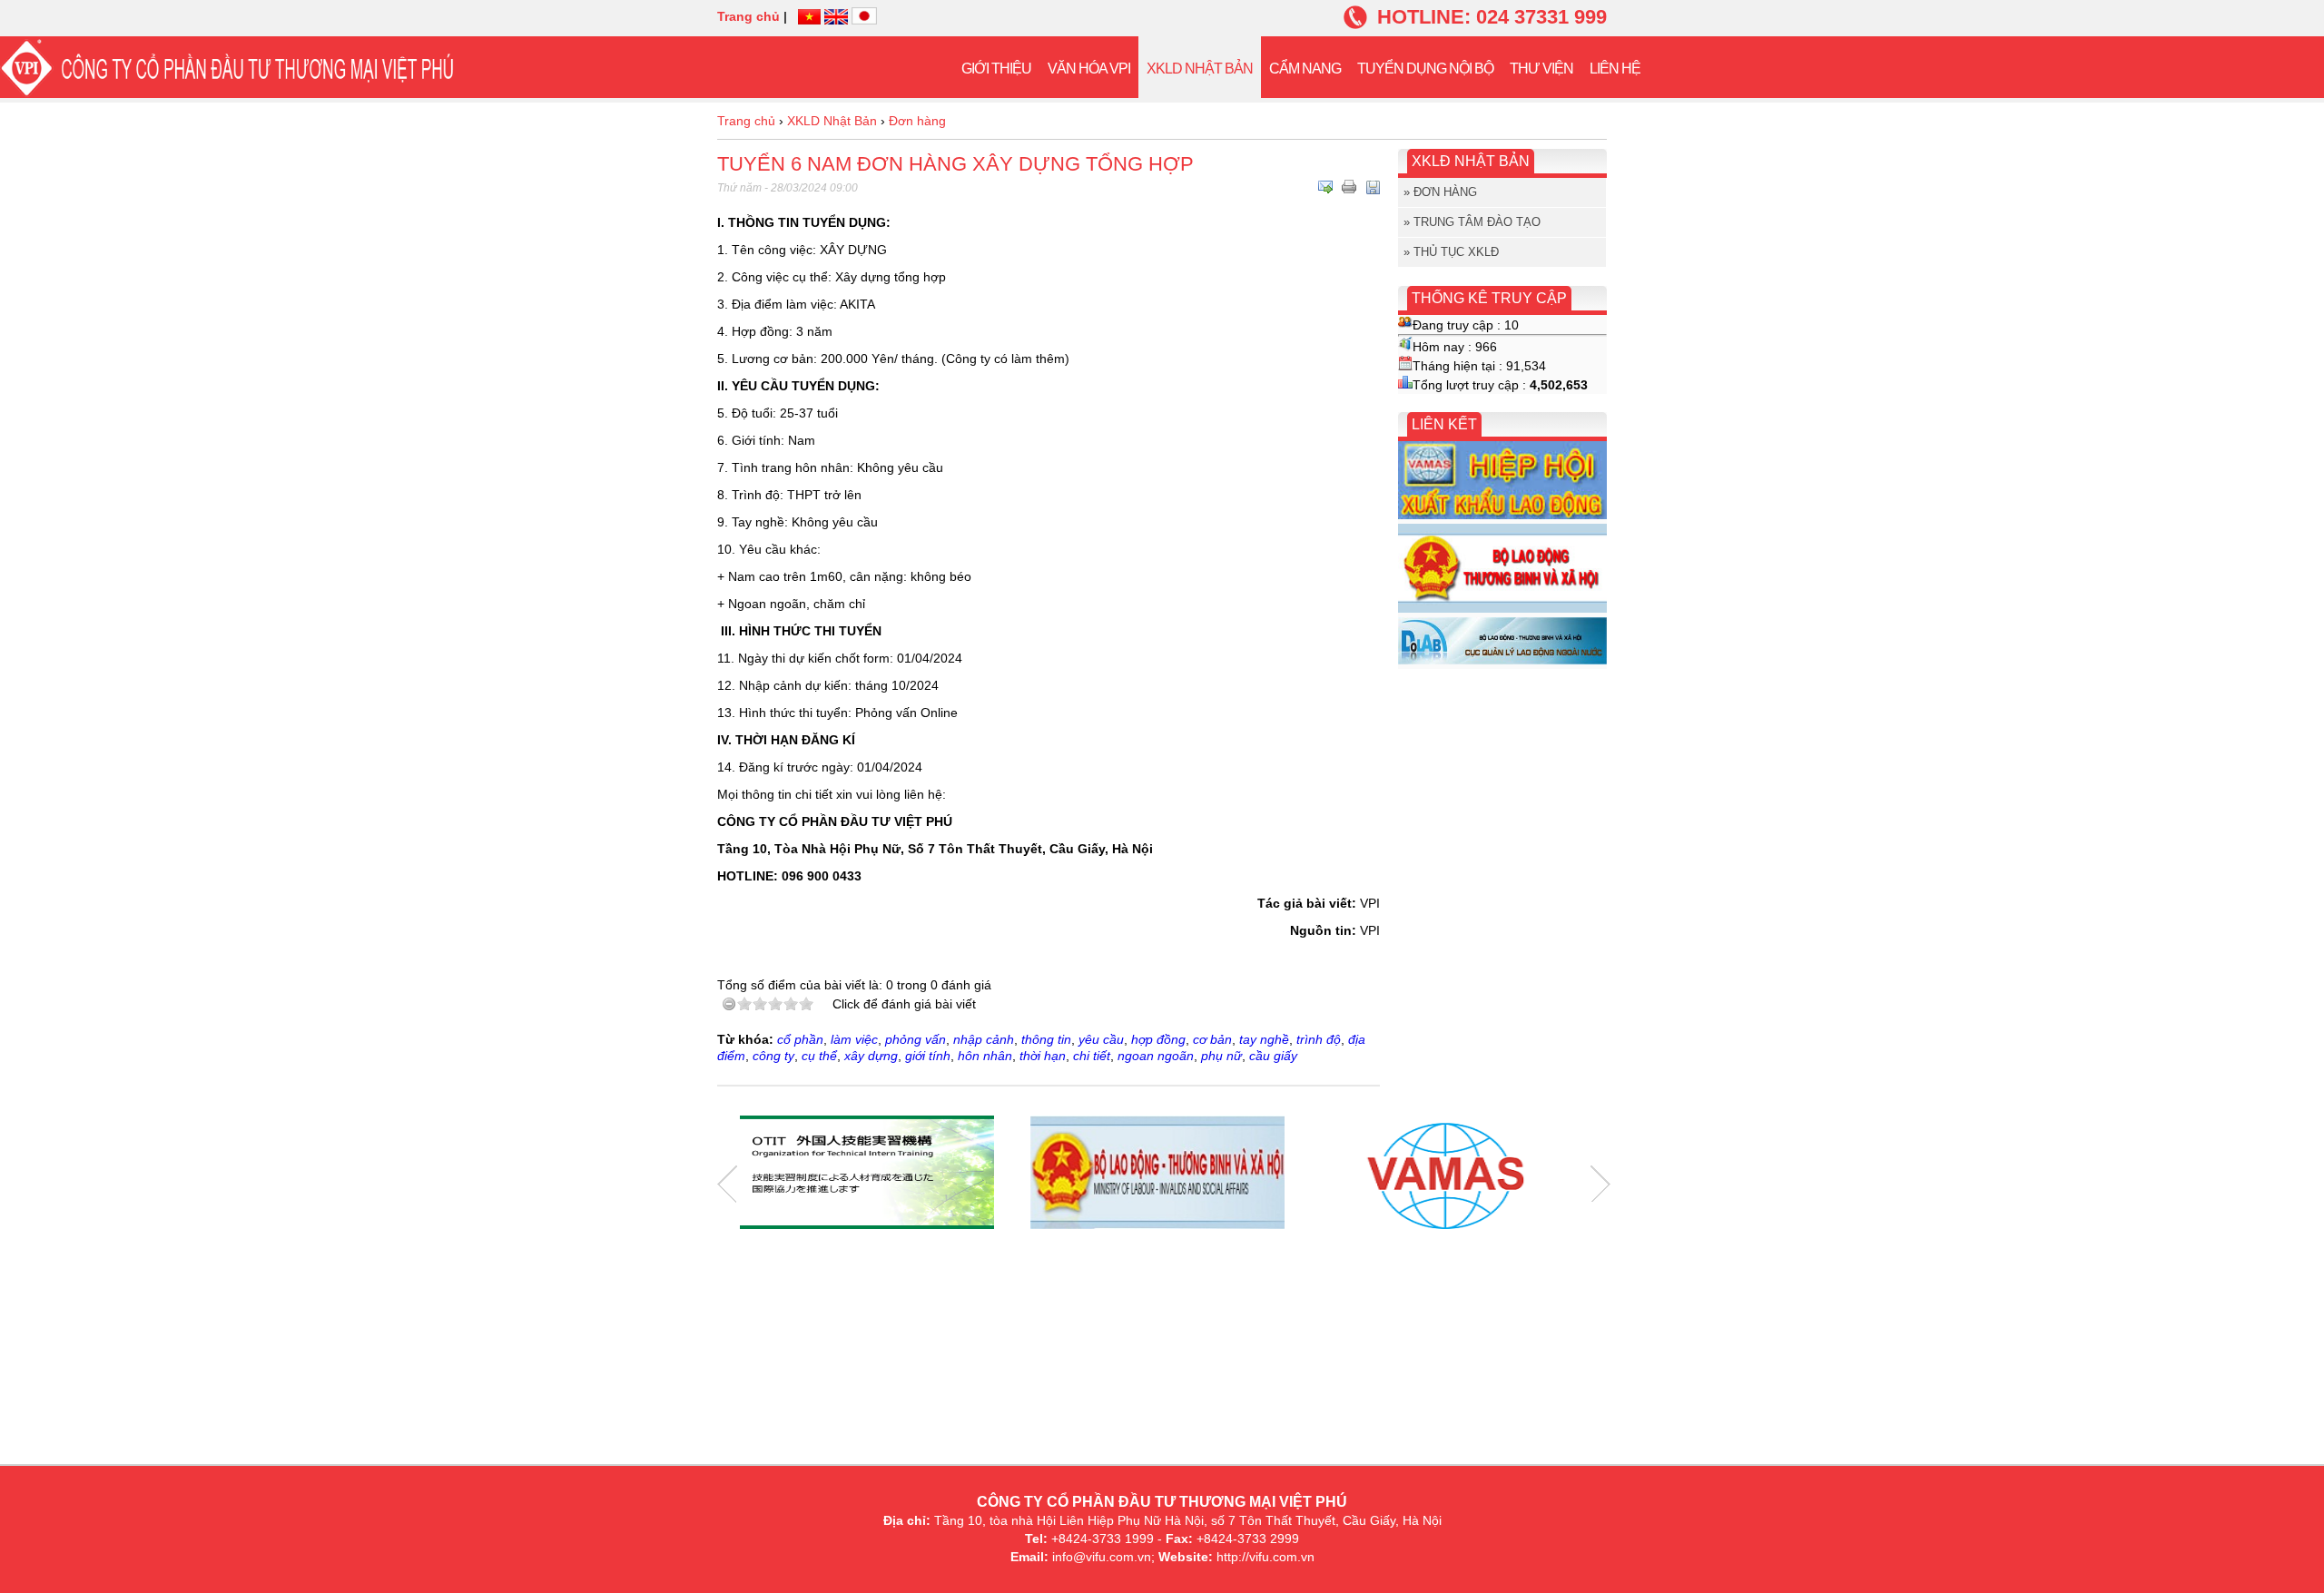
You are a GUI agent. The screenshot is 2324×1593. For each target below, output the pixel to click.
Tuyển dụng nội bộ (1425, 69)
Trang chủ (748, 16)
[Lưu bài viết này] (1373, 187)
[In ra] (1349, 187)
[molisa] (1157, 1175)
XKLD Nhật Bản (1200, 69)
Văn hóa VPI (1089, 69)
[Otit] (867, 1175)
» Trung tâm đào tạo (1472, 222)
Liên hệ (1615, 69)
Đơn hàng (917, 121)
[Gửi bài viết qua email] (1325, 187)
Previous (727, 1184)
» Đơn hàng (1440, 192)
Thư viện (1541, 69)
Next (1600, 1184)
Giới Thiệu (996, 69)
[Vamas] (1448, 1175)
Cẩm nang (1305, 69)
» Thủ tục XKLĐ (1451, 252)
